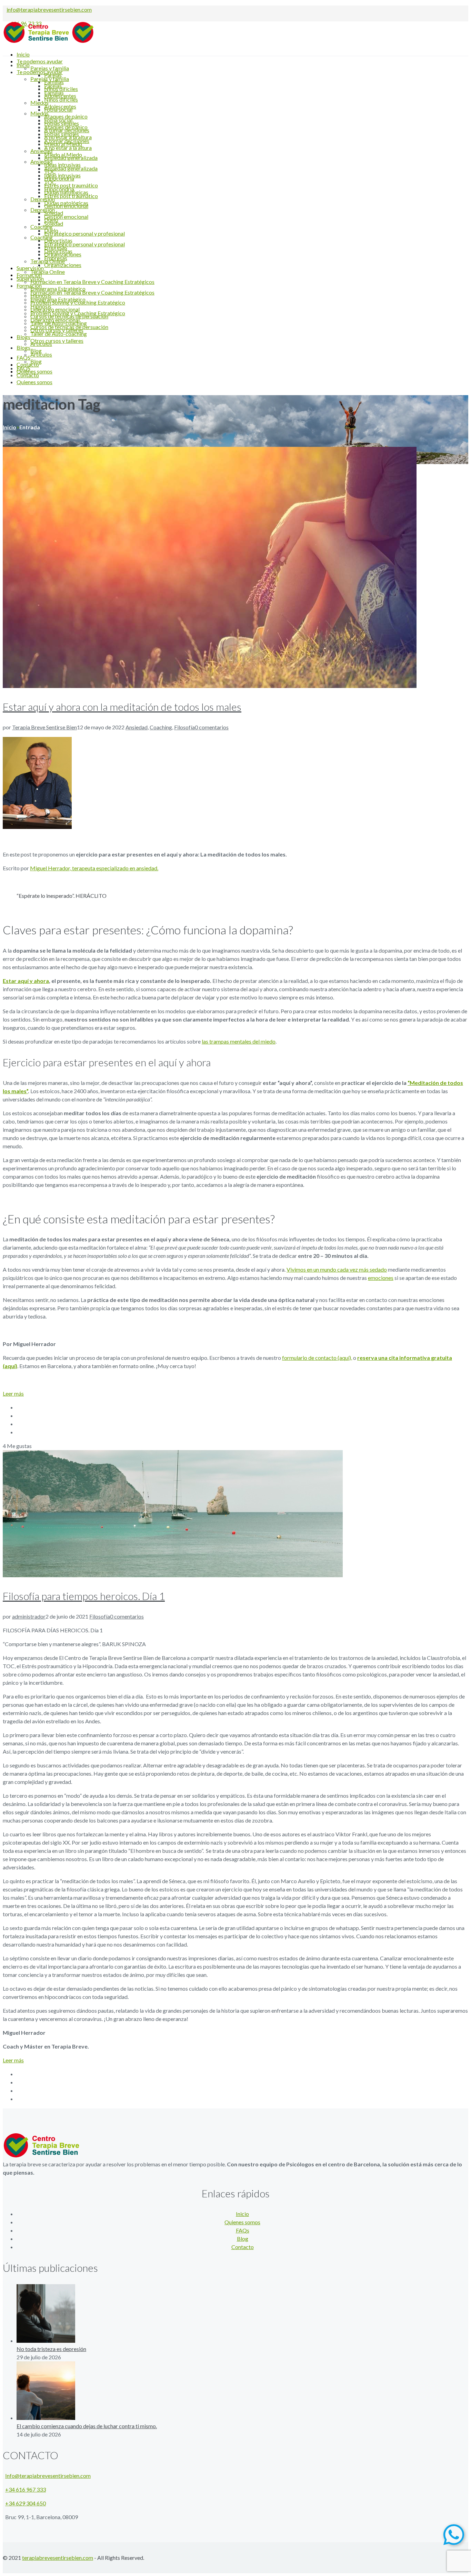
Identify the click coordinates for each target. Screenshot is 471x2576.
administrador (29, 1616)
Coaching (161, 727)
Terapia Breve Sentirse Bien (44, 727)
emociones (381, 1278)
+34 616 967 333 (26, 2489)
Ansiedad (137, 727)
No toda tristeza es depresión (51, 2349)
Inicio (9, 427)
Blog (243, 2239)
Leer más (13, 1393)
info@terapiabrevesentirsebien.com (49, 9)
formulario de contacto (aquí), (317, 1358)
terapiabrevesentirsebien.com (58, 2558)
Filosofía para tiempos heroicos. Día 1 (84, 1596)
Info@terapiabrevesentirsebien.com (48, 2476)
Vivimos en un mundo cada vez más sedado (337, 1269)
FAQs (243, 2230)
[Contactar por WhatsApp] (454, 2535)
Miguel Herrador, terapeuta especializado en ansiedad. (94, 868)
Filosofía (184, 727)
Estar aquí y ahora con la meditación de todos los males (122, 707)
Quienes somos (242, 2222)
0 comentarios (212, 727)
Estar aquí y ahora (26, 981)
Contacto (243, 2247)
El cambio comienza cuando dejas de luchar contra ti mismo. (87, 2426)
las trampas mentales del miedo (239, 1041)
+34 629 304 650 (26, 2503)
